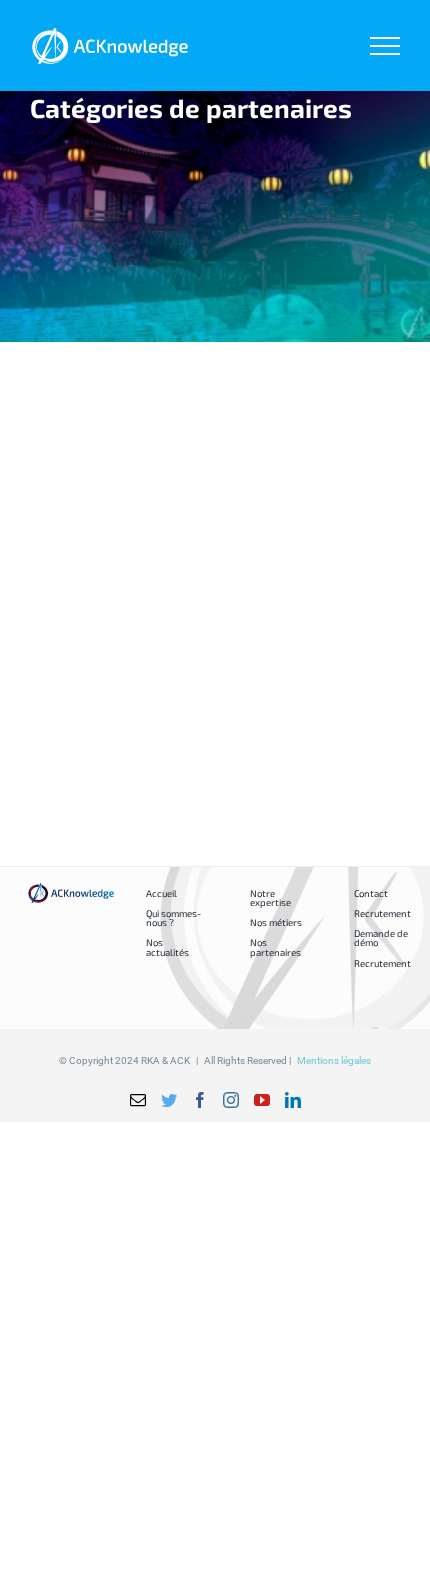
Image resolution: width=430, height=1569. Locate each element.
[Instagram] (231, 1100)
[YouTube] (262, 1100)
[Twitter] (169, 1100)
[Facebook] (200, 1100)
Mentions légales (334, 1060)
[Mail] (138, 1100)
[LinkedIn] (293, 1100)
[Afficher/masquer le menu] (385, 46)
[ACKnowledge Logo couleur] (71, 889)
